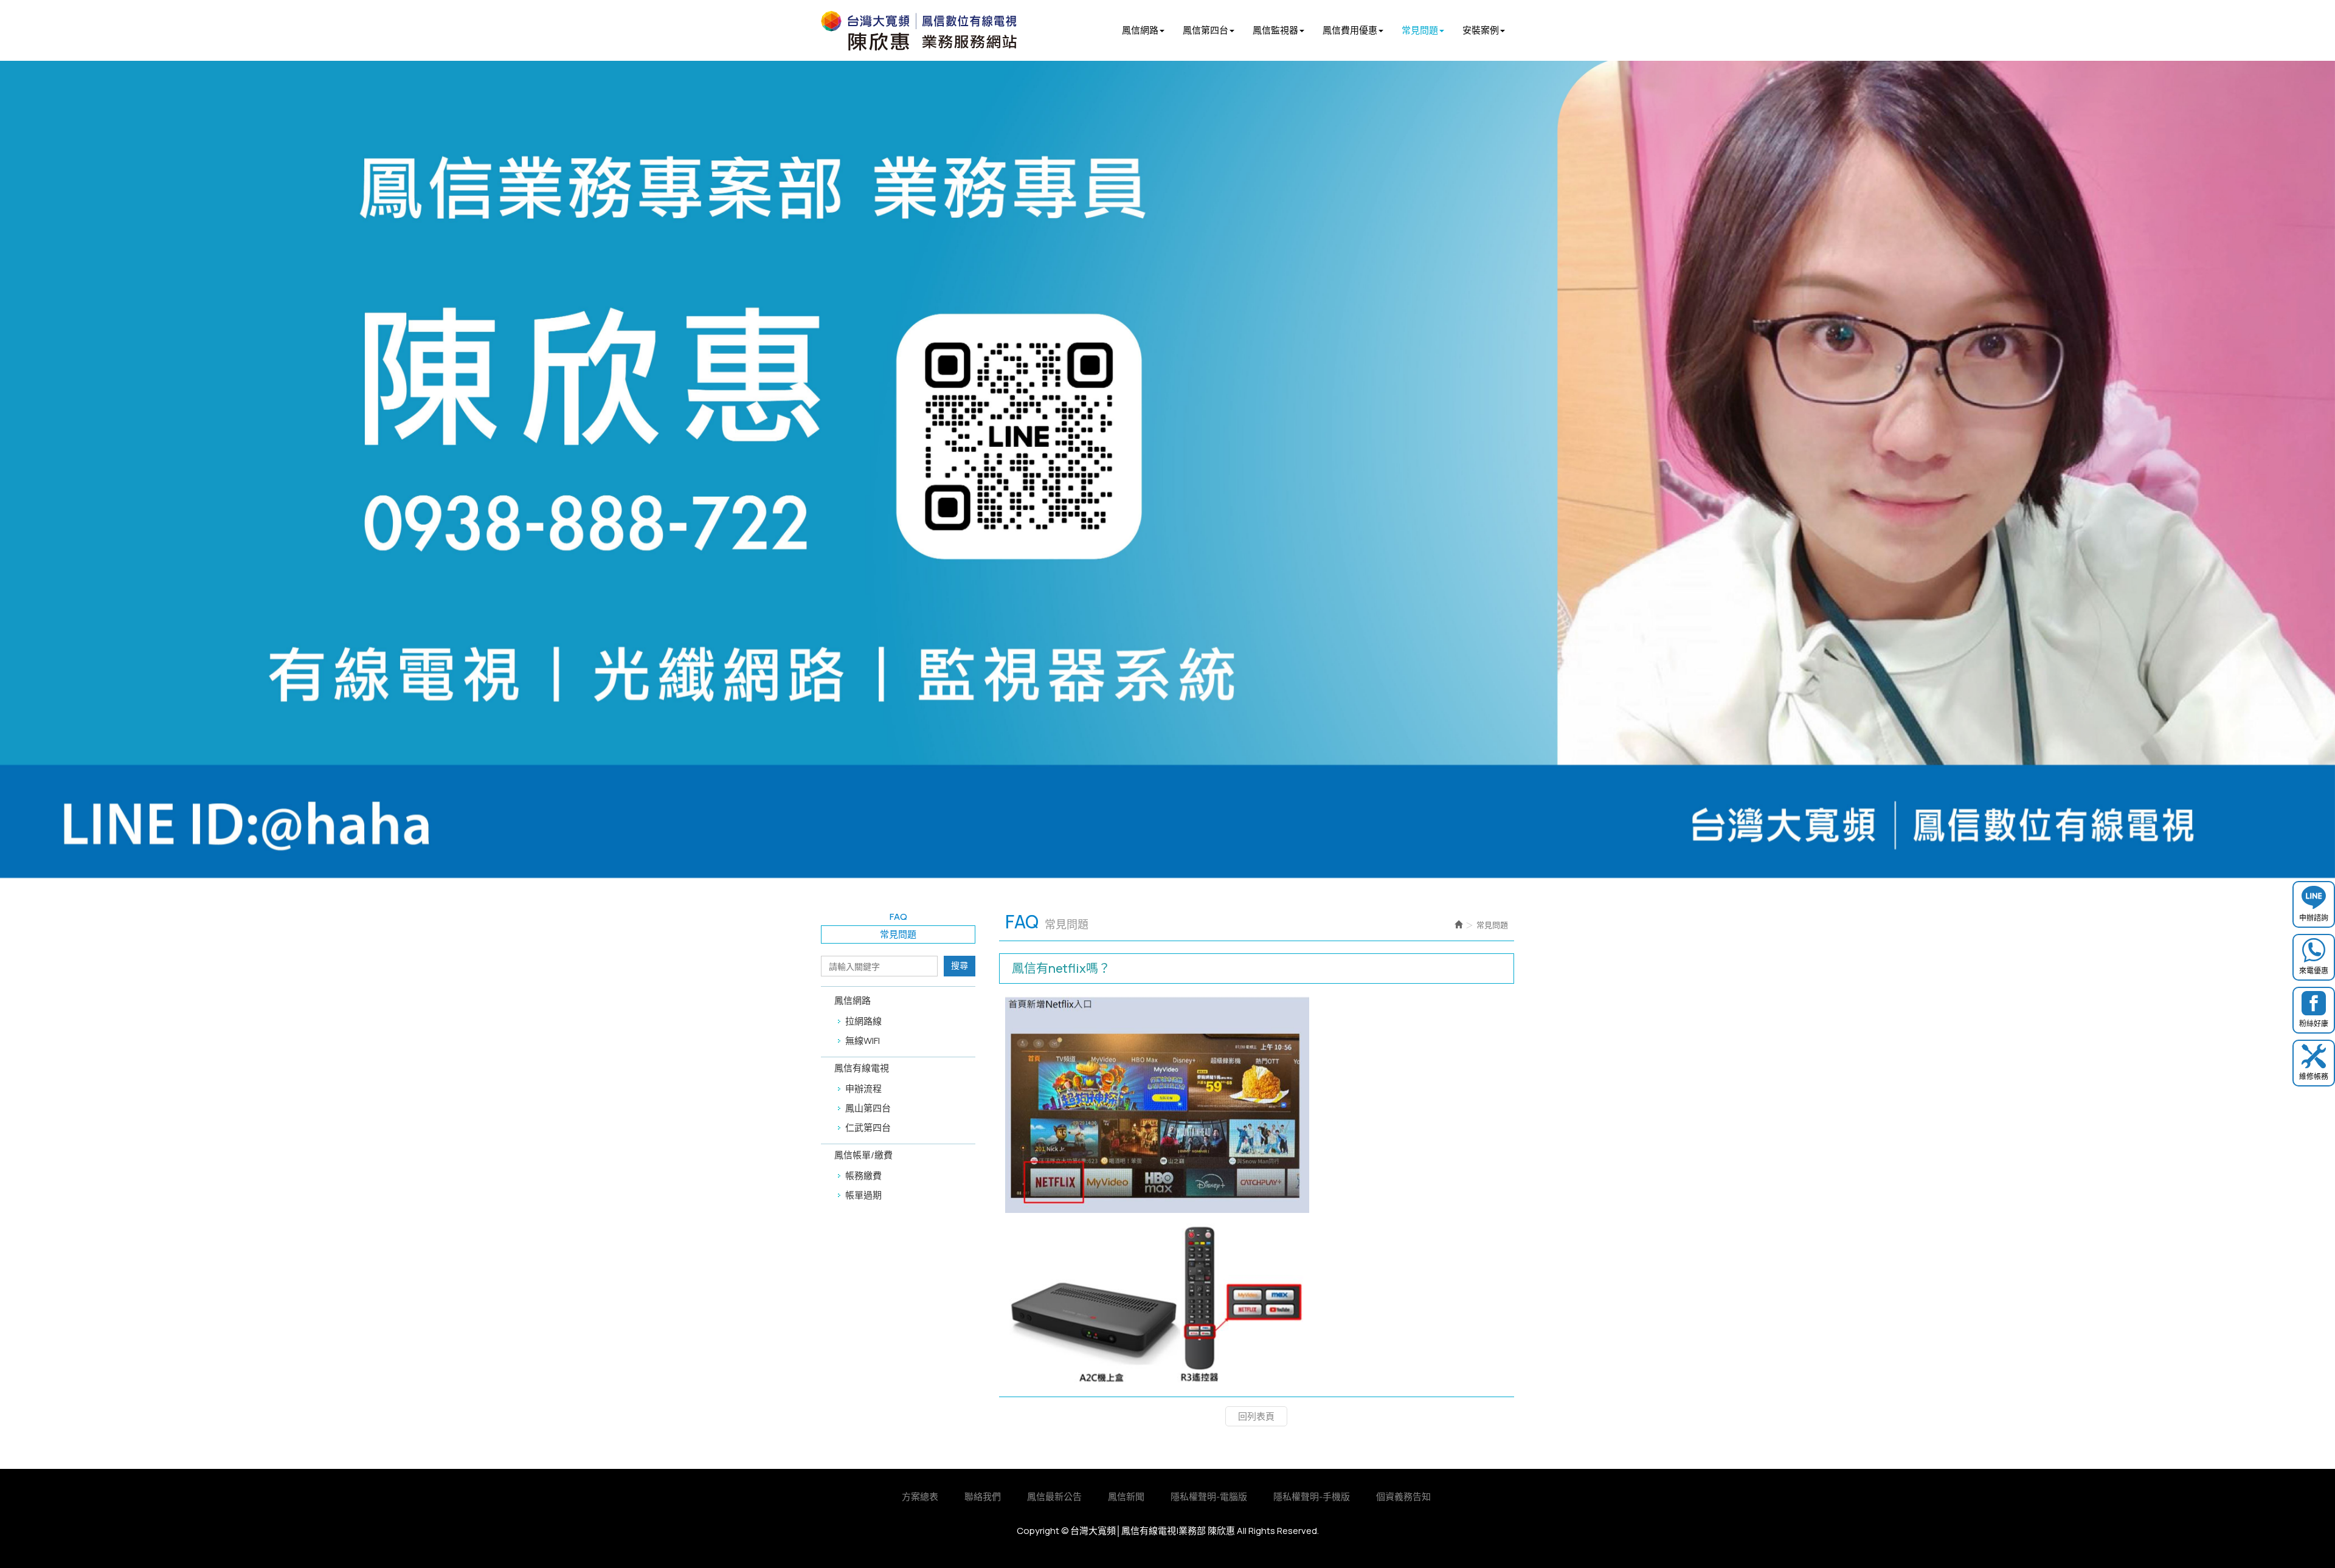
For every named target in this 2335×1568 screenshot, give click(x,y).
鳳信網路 (853, 1000)
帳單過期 (863, 1195)
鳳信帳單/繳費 (863, 1155)
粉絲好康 (2314, 1024)
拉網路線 (863, 1021)
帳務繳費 (863, 1176)
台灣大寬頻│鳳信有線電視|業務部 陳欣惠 (948, 31)
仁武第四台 (868, 1128)
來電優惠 (2314, 971)
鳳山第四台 (868, 1108)
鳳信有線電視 (862, 1068)
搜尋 (960, 965)
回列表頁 (1256, 1416)
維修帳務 (2314, 1076)
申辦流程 (863, 1089)
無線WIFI (863, 1041)
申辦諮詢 (2314, 918)
